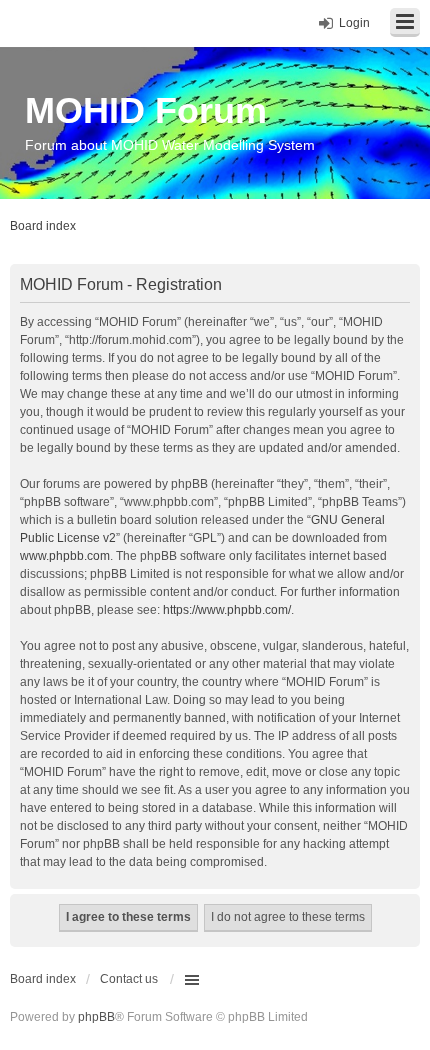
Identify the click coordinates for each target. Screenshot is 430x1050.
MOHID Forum (146, 110)
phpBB (96, 1017)
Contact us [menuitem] (129, 979)
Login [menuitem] (354, 23)
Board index (43, 979)
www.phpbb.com (65, 556)
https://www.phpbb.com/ (227, 610)
